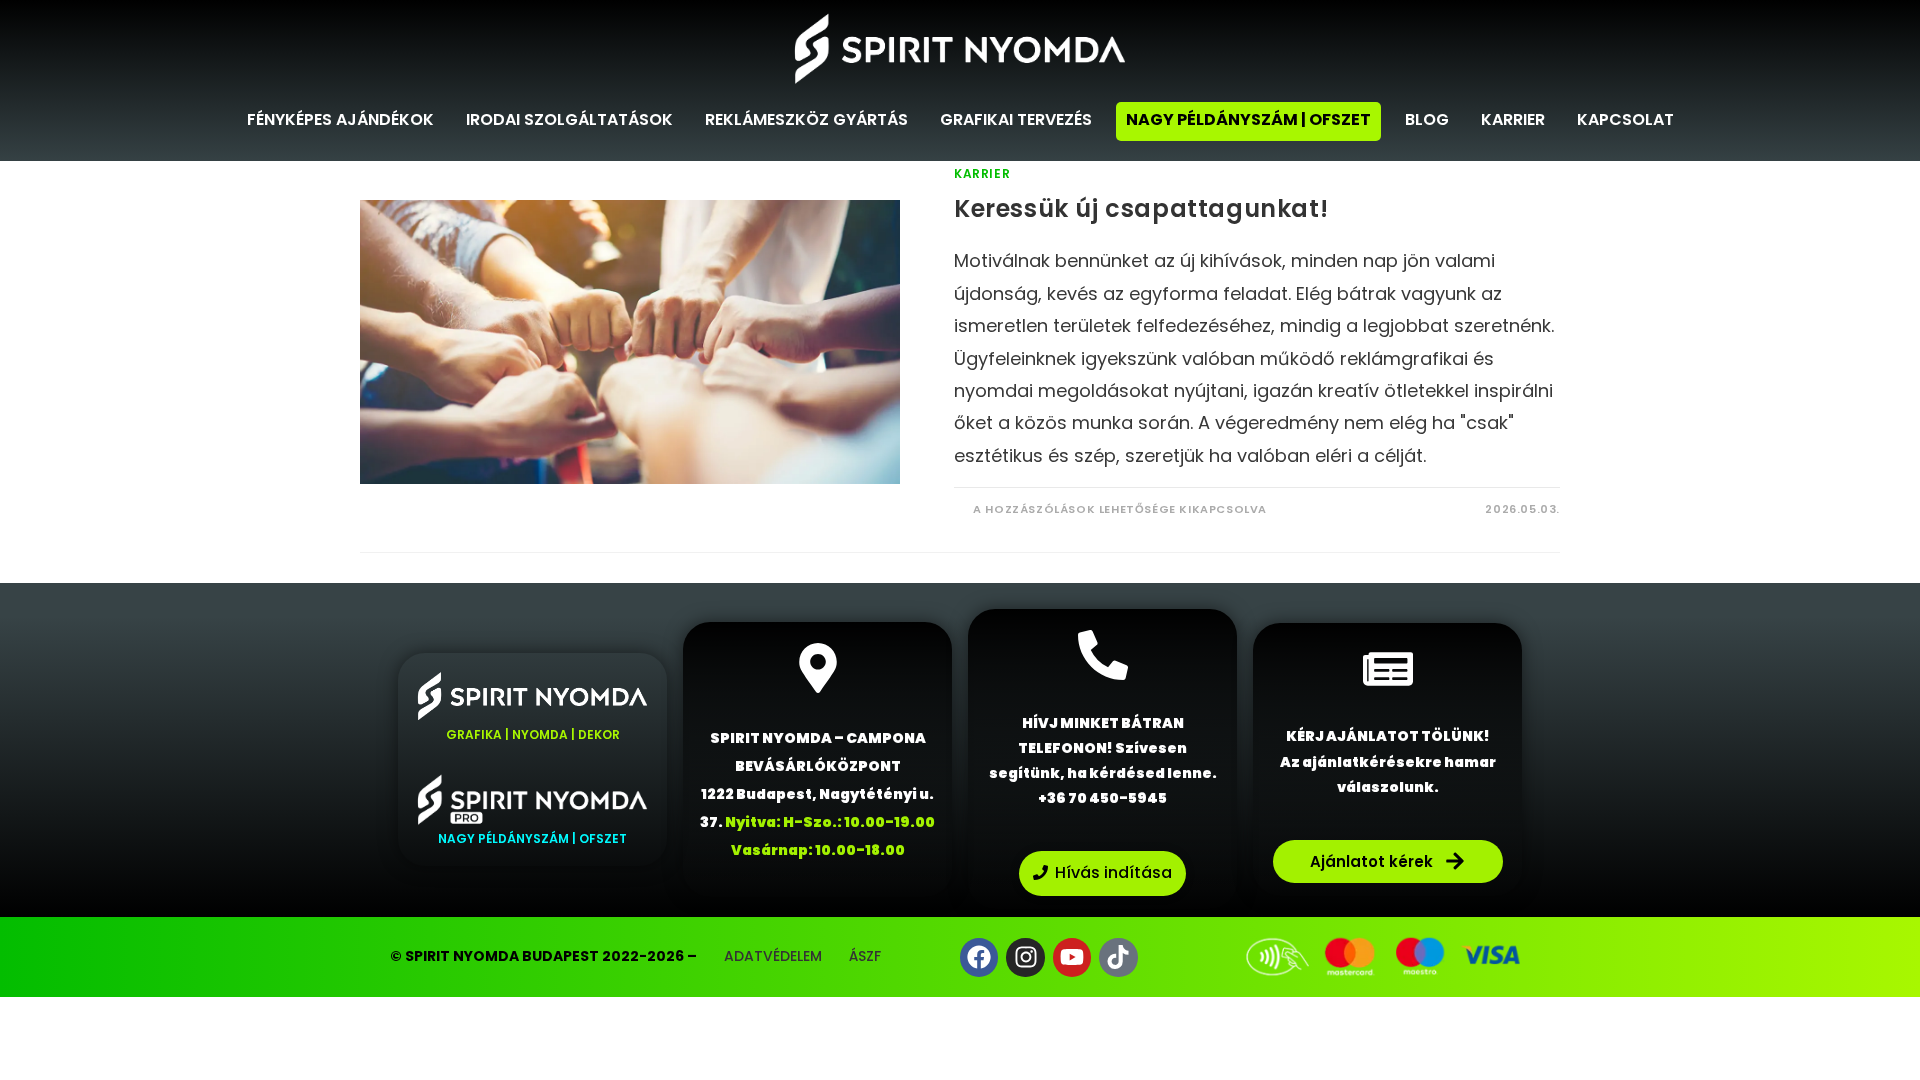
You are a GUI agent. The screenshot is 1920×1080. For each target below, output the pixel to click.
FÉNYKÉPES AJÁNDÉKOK (340, 119)
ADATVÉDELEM (773, 956)
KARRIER (1513, 119)
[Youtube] (1072, 957)
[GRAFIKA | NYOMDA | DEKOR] (532, 696)
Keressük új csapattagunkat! (1141, 208)
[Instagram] (1025, 957)
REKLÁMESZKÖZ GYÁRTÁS (806, 119)
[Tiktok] (1118, 957)
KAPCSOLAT (1625, 119)
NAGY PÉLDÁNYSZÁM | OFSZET (1248, 119)
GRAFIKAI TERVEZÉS (1016, 119)
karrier (982, 173)
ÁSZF (865, 956)
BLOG (1427, 119)
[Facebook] (979, 957)
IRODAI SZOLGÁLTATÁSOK (569, 119)
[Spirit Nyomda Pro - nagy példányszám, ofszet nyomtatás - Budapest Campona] (532, 799)
